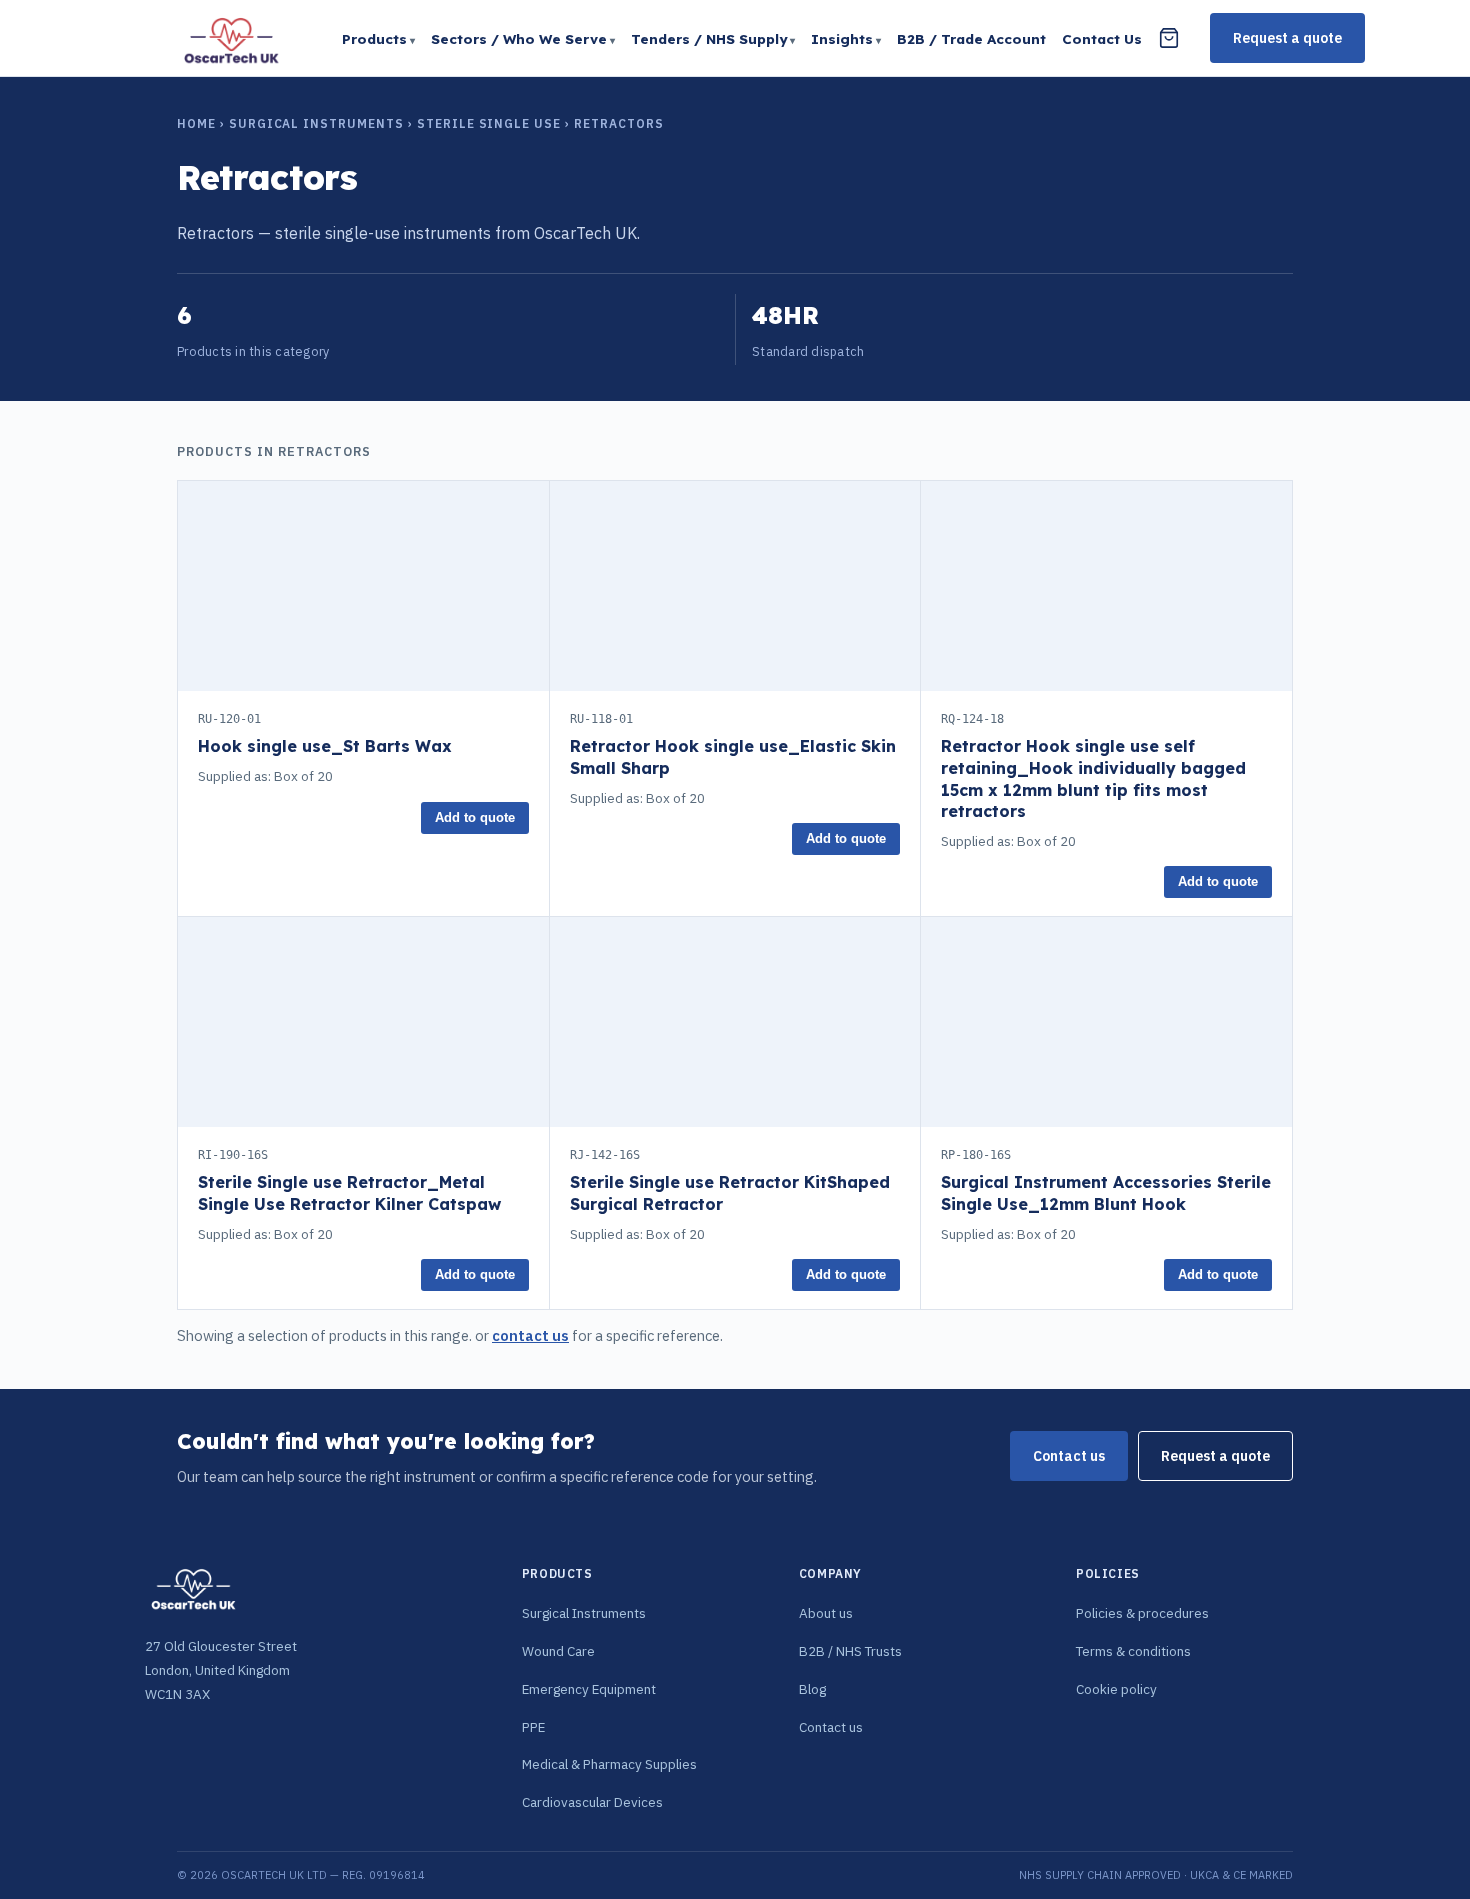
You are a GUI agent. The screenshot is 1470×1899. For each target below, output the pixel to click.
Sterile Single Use (489, 123)
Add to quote (475, 818)
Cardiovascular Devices (592, 1802)
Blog (812, 1689)
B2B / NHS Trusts (850, 1651)
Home (196, 123)
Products (374, 38)
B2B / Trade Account (971, 38)
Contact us (1069, 1456)
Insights (842, 38)
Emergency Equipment (589, 1689)
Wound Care (558, 1651)
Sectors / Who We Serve (519, 38)
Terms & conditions (1133, 1651)
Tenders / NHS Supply (709, 38)
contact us (530, 1335)
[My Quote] (1169, 38)
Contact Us (1102, 38)
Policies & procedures (1142, 1613)
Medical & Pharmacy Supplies (609, 1764)
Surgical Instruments (316, 123)
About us (826, 1613)
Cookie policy (1116, 1689)
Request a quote (1287, 38)
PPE (533, 1727)
